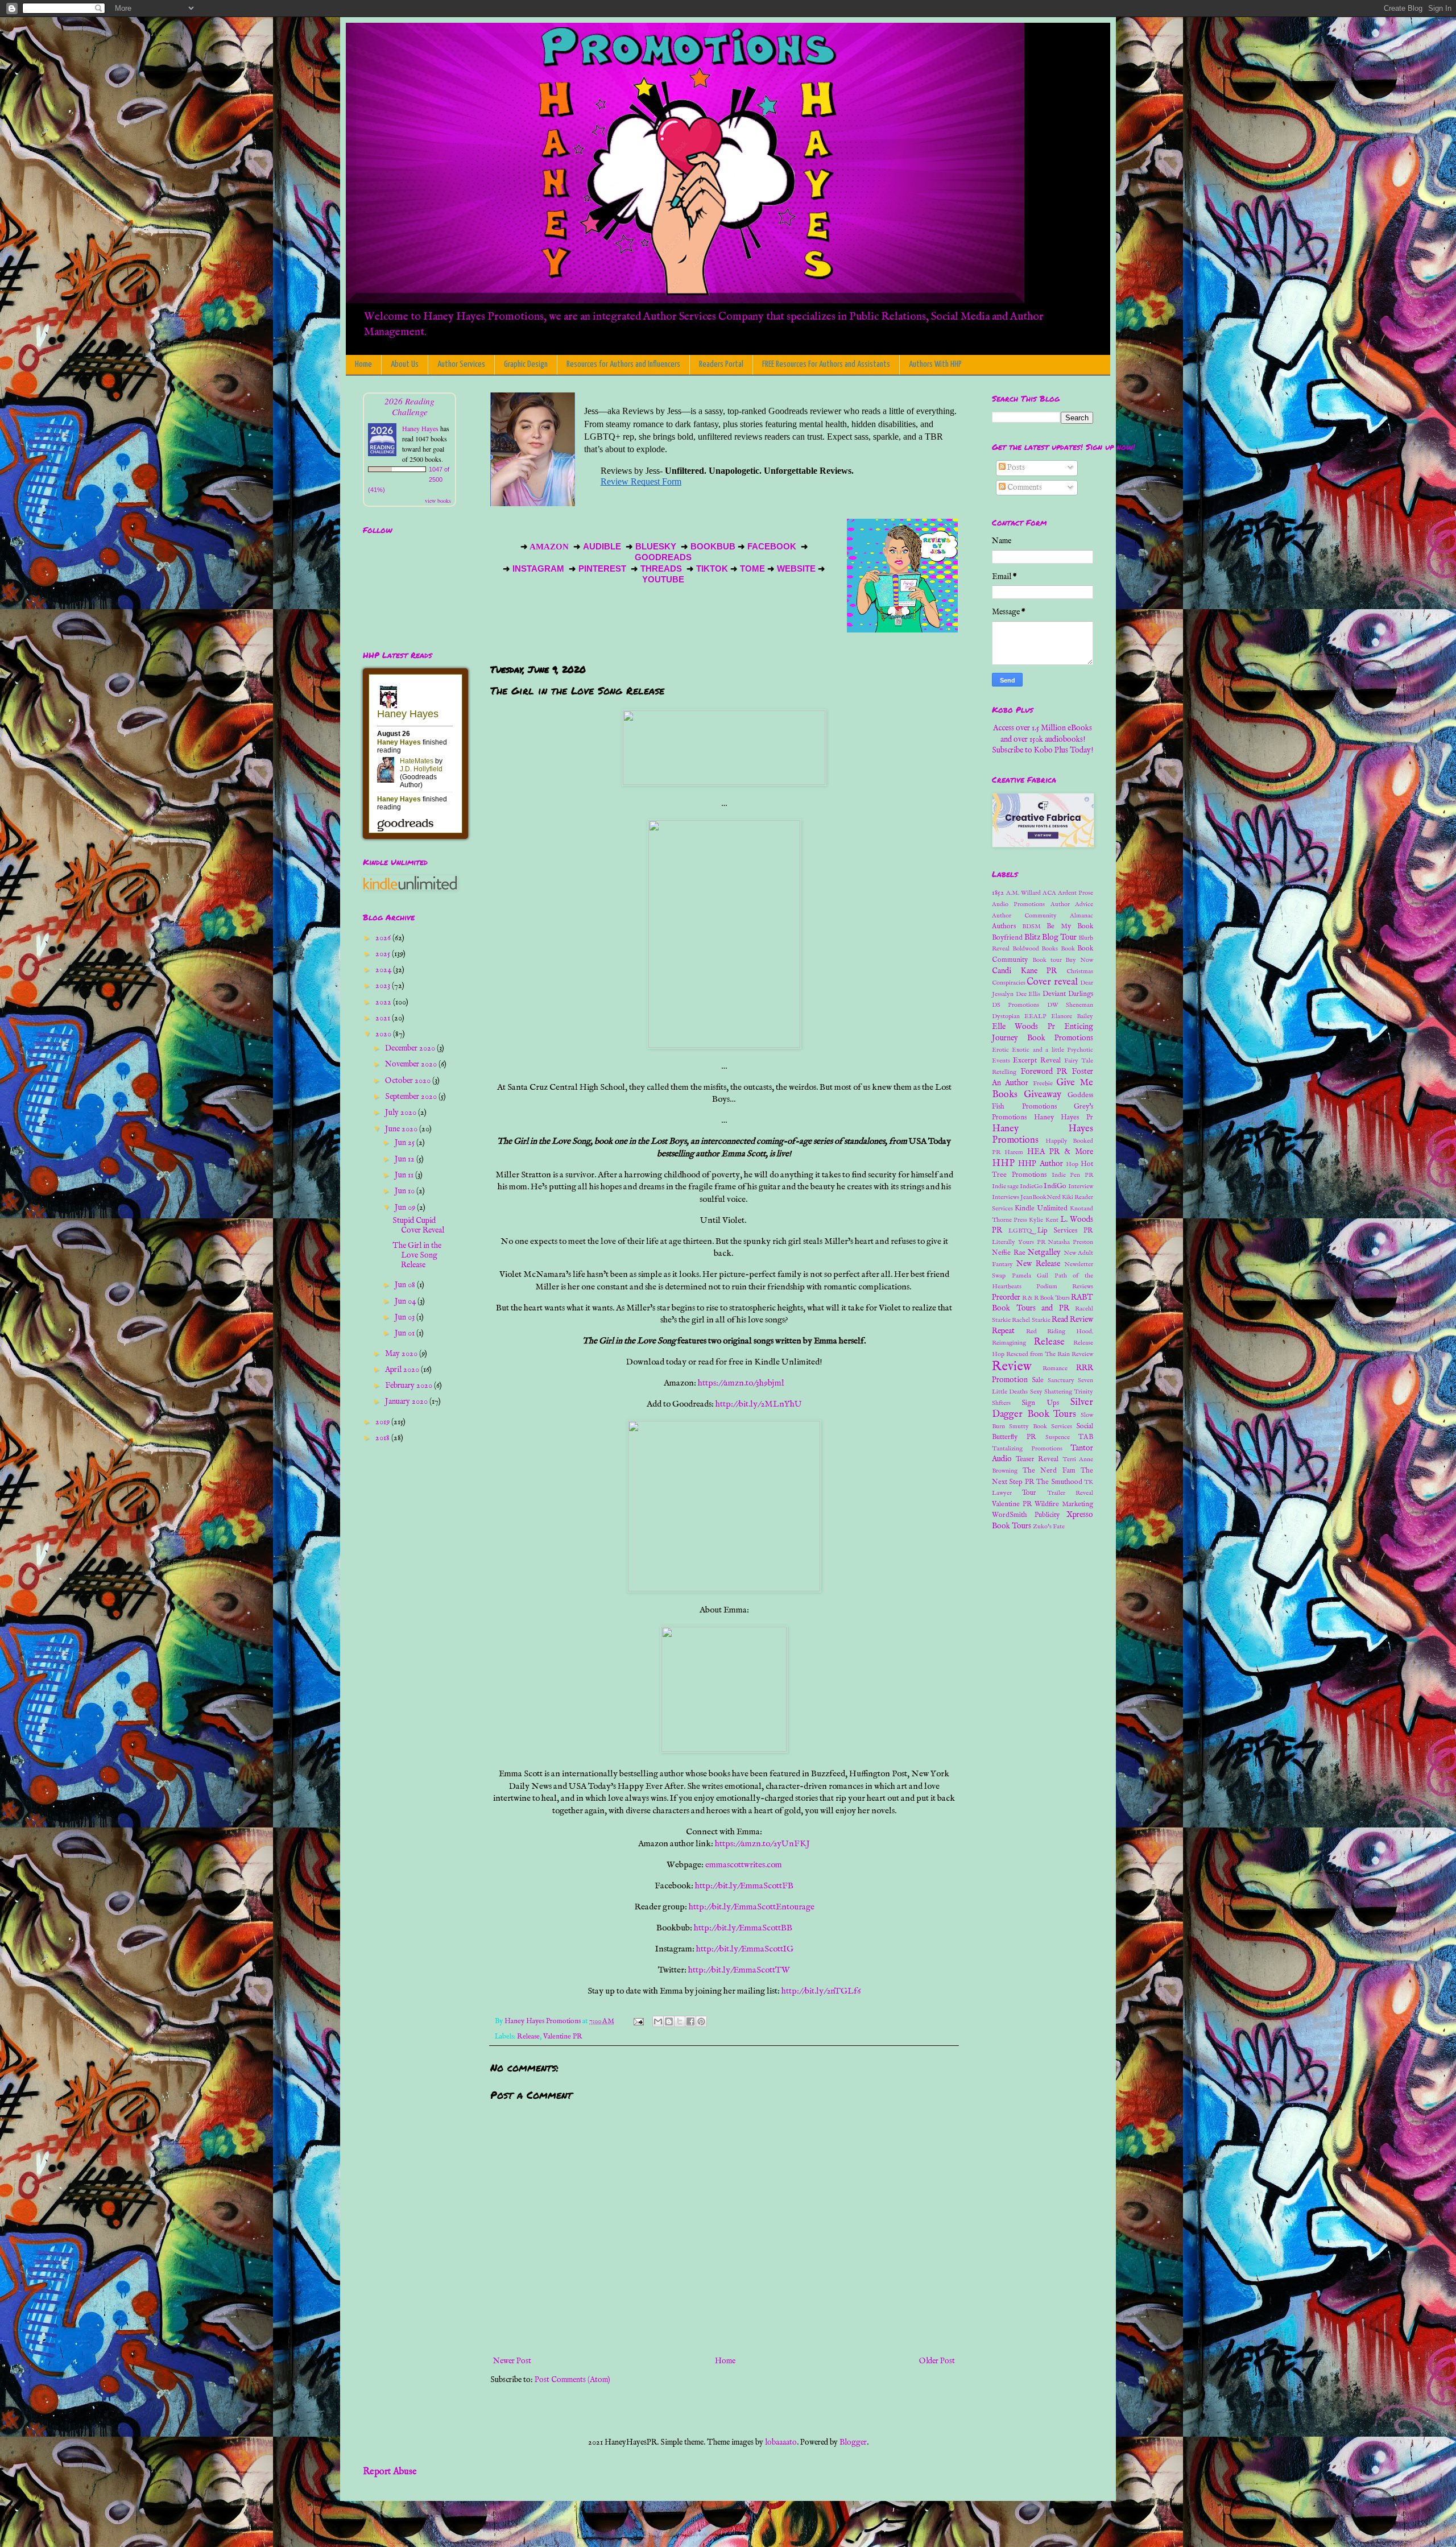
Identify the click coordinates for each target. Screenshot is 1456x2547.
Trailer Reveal (1070, 1493)
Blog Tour (1059, 937)
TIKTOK (712, 569)
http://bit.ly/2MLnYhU (759, 1404)
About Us (405, 364)
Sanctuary (1061, 1380)
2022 (384, 1002)
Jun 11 (405, 1175)
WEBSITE (795, 569)
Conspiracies (1009, 983)
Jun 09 (406, 1208)
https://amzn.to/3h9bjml (741, 1383)
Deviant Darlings (1068, 994)
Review (1012, 1367)
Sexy (1036, 1392)
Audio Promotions (1018, 904)
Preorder (1006, 1297)
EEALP (1035, 1016)
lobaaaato (781, 2442)
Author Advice (1072, 904)
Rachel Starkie (1031, 1320)
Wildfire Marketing (1064, 1504)
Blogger (853, 2442)
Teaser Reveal (1037, 1459)
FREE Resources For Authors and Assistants (826, 364)
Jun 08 (406, 1285)
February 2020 (409, 1386)
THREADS (662, 569)
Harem (1014, 1152)
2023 (384, 986)
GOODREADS (663, 557)
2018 (383, 1438)
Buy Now (1079, 960)
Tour (1029, 1493)
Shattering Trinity (1069, 1392)
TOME (752, 569)
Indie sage (1005, 1186)
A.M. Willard (1023, 893)
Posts (1015, 468)
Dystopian (1006, 1016)
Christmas (1080, 971)
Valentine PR (563, 2037)
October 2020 (409, 1081)
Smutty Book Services (1041, 1427)
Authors (1004, 927)
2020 (384, 1034)
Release (528, 2037)
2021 (384, 1018)
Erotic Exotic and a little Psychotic (1043, 1050)
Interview (1081, 1186)
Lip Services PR (1066, 1231)
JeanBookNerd (1041, 1197)
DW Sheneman (1070, 1005)
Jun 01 (406, 1333)
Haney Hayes (420, 428)
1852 (998, 893)
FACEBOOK (772, 547)
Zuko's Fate (1049, 1527)
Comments (1024, 487)
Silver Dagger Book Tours (1043, 1408)
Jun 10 (406, 1191)
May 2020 (402, 1354)
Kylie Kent (1043, 1220)
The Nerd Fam (1049, 1471)
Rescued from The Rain (1038, 1354)
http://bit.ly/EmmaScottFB (744, 1886)
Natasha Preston (1070, 1242)
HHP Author (1040, 1164)
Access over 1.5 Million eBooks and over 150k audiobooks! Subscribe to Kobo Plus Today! (1043, 739)
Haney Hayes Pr (1064, 1118)
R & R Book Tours (1046, 1298)
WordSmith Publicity (1026, 1515)
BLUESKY (657, 547)
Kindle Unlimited (1041, 1209)
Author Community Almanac (1043, 916)
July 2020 (402, 1113)
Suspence (1058, 1437)
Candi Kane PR (1024, 971)
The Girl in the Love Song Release (417, 1255)
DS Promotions (1016, 1005)
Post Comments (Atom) (572, 2380)
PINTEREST (602, 569)
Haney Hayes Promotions (1043, 1135)
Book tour (1047, 960)
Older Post (937, 2361)
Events (1001, 1061)
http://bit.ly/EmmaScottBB (743, 1928)
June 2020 (402, 1129)
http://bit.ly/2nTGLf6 (821, 1991)
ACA (1049, 893)
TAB (1086, 1437)
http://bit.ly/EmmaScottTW (739, 1970)
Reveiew (1082, 1354)
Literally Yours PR (1019, 1242)
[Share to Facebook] (690, 2021)
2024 (384, 970)
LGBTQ (1020, 1231)
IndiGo (1055, 1186)
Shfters (1001, 1403)
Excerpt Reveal (1037, 1061)
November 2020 (412, 1064)
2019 (383, 1422)
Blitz (1032, 937)
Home (363, 364)
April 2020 (403, 1370)
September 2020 (412, 1097)
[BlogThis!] (669, 2021)
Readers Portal (721, 364)
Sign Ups (1040, 1403)
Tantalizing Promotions (1027, 1449)
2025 (384, 954)
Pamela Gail (1030, 1276)
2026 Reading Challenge (409, 406)
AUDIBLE (603, 547)
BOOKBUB (712, 547)
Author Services (461, 364)
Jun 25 (406, 1143)
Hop (1072, 1164)
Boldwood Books (1035, 949)
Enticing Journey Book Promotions (1043, 1032)
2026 (384, 938)
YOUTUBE (664, 580)
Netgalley (1044, 1252)
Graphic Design (526, 364)
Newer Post (512, 2361)
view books (438, 501)
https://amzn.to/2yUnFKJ (762, 1844)
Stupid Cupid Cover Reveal (418, 1225)
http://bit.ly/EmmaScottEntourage (752, 1907)
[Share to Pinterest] (701, 2021)
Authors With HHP (935, 364)
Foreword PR (1044, 1072)
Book (1068, 949)
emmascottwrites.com (744, 1865)
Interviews (1006, 1197)
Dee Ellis (1028, 994)
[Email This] (658, 2021)
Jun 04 (406, 1301)
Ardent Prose (1076, 893)
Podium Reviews (1065, 1287)
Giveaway (1043, 1095)
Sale (1038, 1380)
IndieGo (1031, 1186)
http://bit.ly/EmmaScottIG (745, 1949)
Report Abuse (390, 2472)
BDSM (1031, 927)
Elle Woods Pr (1023, 1027)
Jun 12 (406, 1159)
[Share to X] (680, 2021)
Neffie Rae (1009, 1253)
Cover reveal (1052, 982)
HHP (1003, 1163)
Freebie (1043, 1084)
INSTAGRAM (538, 569)
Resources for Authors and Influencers (623, 364)
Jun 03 (406, 1317)
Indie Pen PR (1073, 1175)
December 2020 (411, 1048)
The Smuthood (1059, 1482)
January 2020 (407, 1401)
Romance (1055, 1368)
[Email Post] (638, 2021)
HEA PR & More (1060, 1152)
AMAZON (550, 547)
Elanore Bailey (1072, 1016)
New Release (1038, 1264)
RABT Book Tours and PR (1043, 1303)
